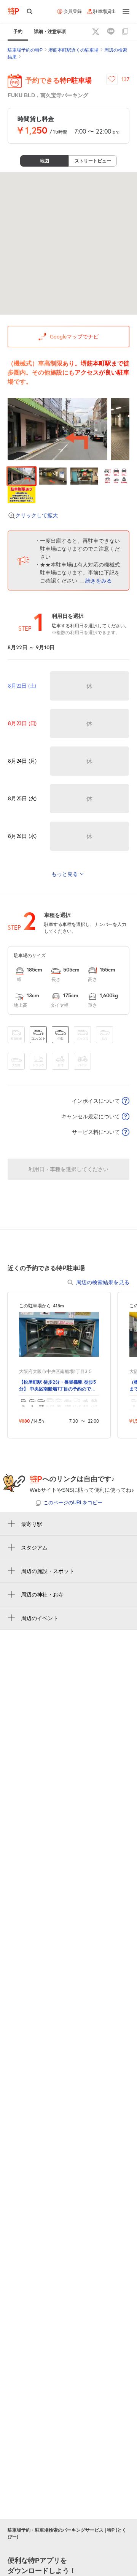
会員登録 (73, 11)
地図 (45, 161)
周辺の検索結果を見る (103, 1282)
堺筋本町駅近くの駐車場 (73, 50)
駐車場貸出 (105, 11)
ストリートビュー (93, 161)
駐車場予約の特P (25, 50)
